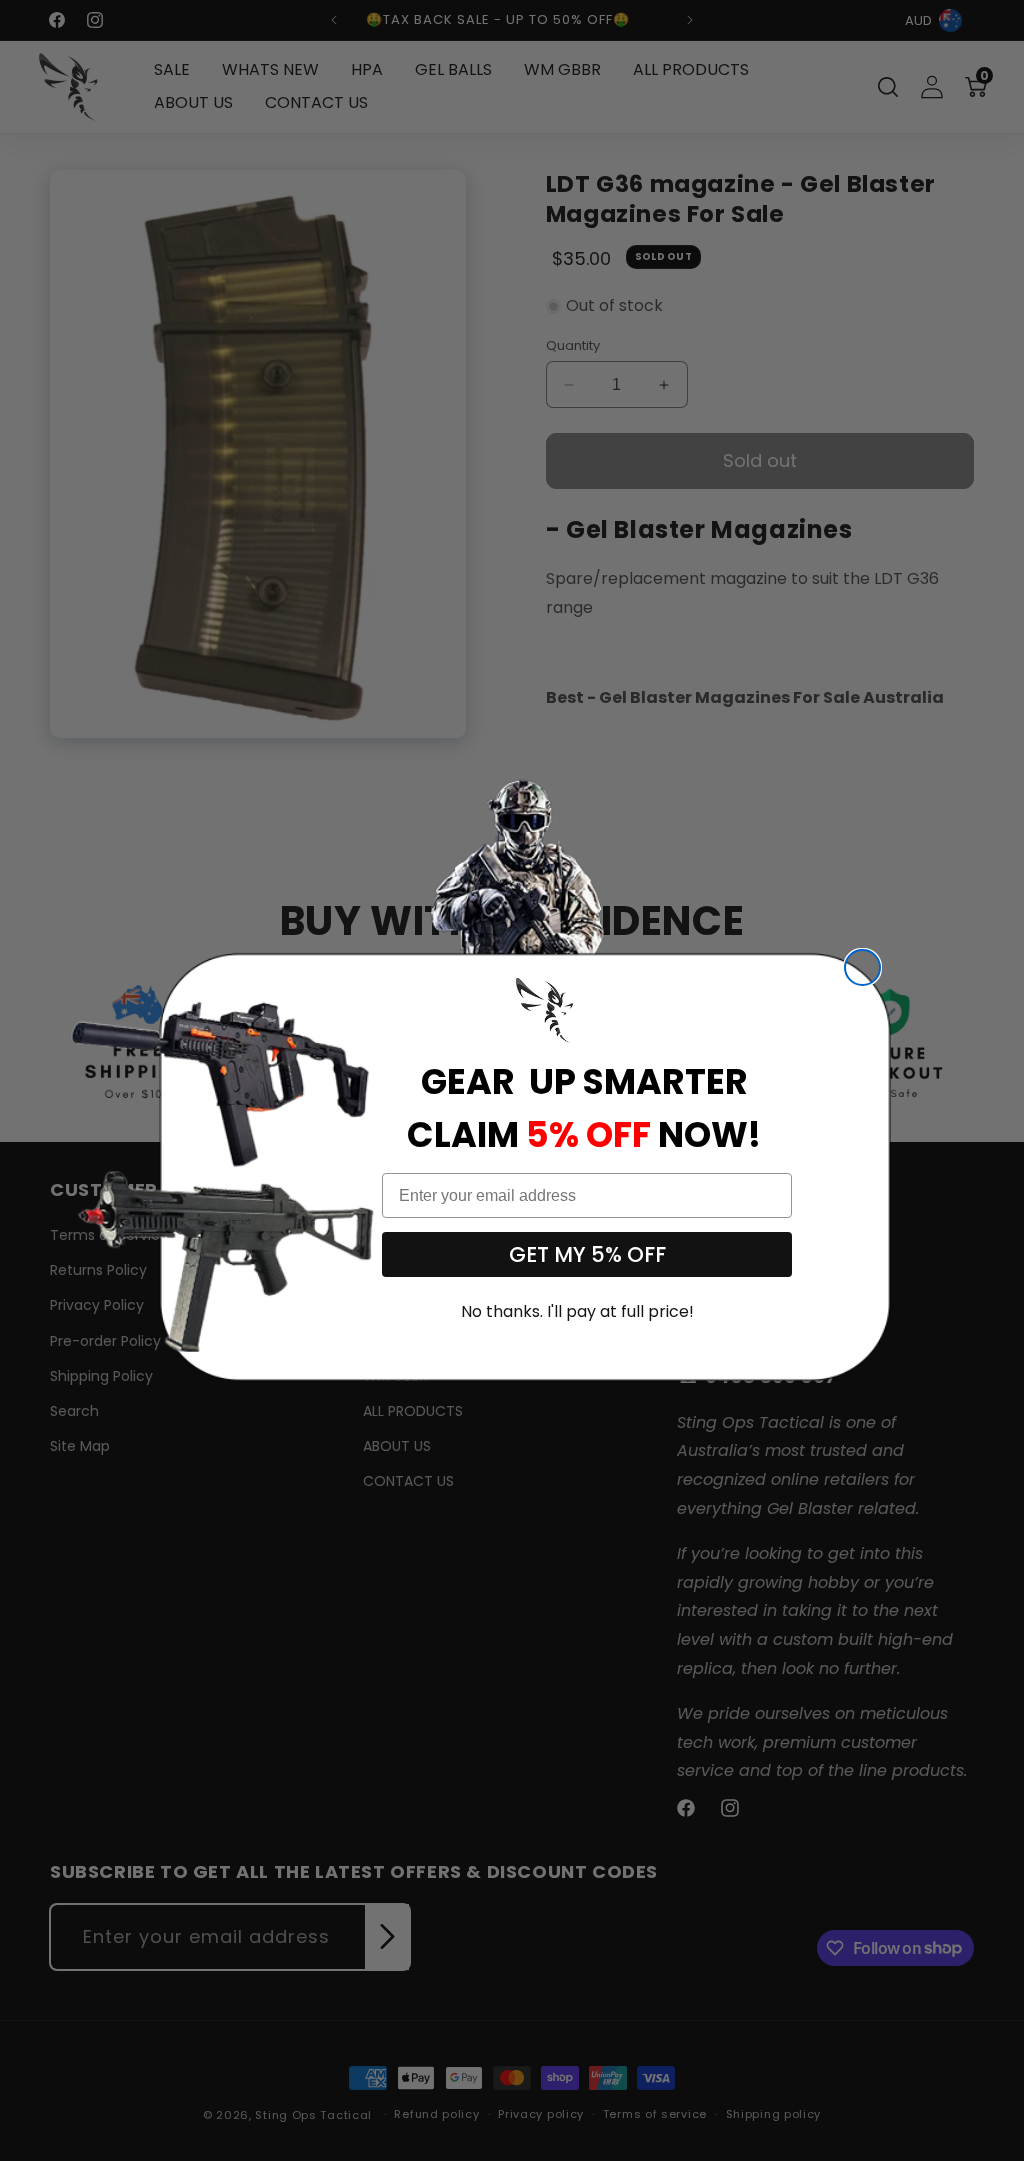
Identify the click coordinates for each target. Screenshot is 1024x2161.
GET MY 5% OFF (587, 1254)
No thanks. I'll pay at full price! (577, 1311)
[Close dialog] (862, 967)
